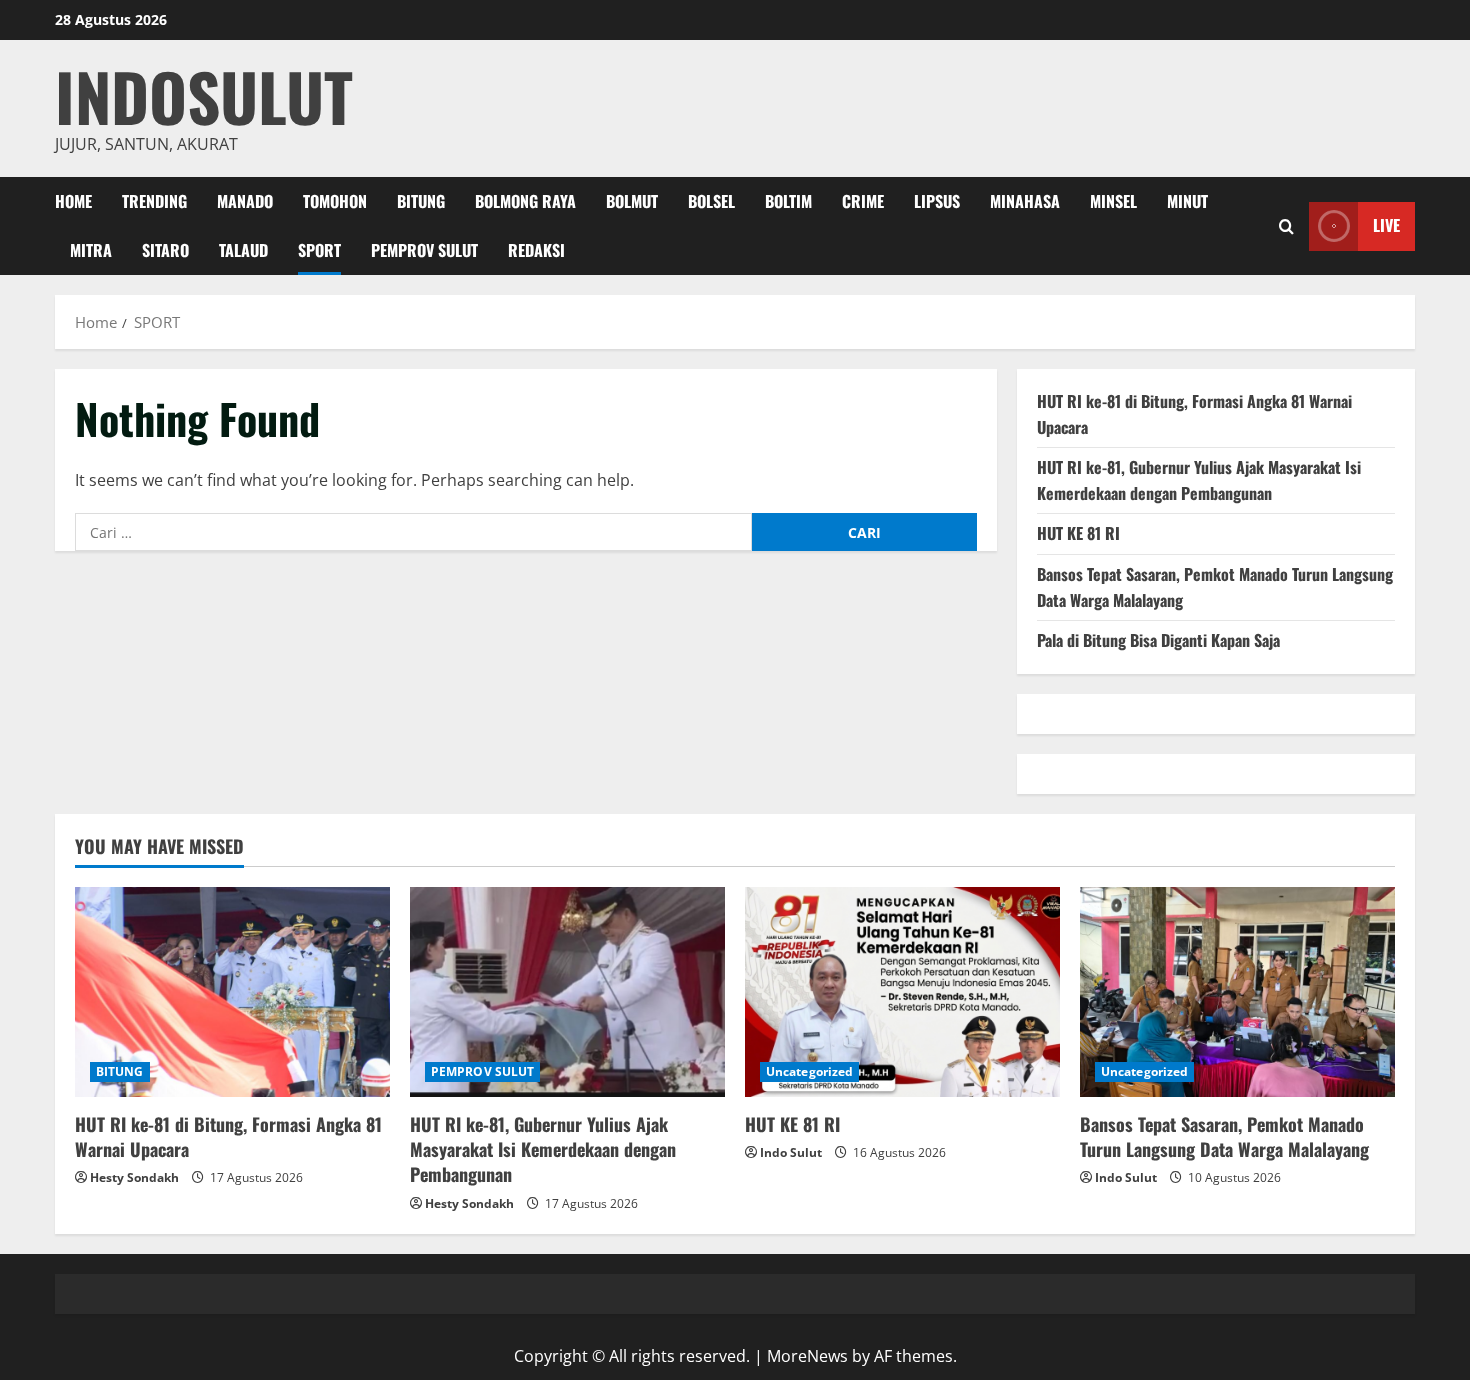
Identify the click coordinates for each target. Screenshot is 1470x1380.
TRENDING (154, 201)
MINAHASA (1025, 201)
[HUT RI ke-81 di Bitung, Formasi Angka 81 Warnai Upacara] (232, 992)
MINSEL (1113, 201)
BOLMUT (632, 201)
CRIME (863, 201)
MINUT (1187, 201)
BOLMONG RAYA (525, 201)
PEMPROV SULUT (424, 250)
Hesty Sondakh (134, 1177)
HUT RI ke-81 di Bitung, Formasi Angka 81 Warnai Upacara (228, 1136)
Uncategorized (809, 1071)
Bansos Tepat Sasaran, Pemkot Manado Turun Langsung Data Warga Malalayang (1224, 1136)
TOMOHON (335, 201)
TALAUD (243, 250)
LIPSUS (937, 201)
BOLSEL (711, 201)
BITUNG (421, 201)
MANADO (245, 201)
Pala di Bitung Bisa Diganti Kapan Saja (1158, 640)
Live (1386, 225)
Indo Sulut (791, 1152)
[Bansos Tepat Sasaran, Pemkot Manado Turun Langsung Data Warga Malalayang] (1237, 992)
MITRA (91, 250)
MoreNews (807, 1356)
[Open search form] (1286, 226)
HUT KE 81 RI (1078, 533)
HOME (73, 201)
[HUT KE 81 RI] (902, 992)
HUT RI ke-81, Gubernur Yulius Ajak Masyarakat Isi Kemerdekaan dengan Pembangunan (1199, 480)
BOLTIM (788, 201)
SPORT (319, 250)
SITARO (165, 250)
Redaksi (536, 250)
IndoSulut (204, 95)
